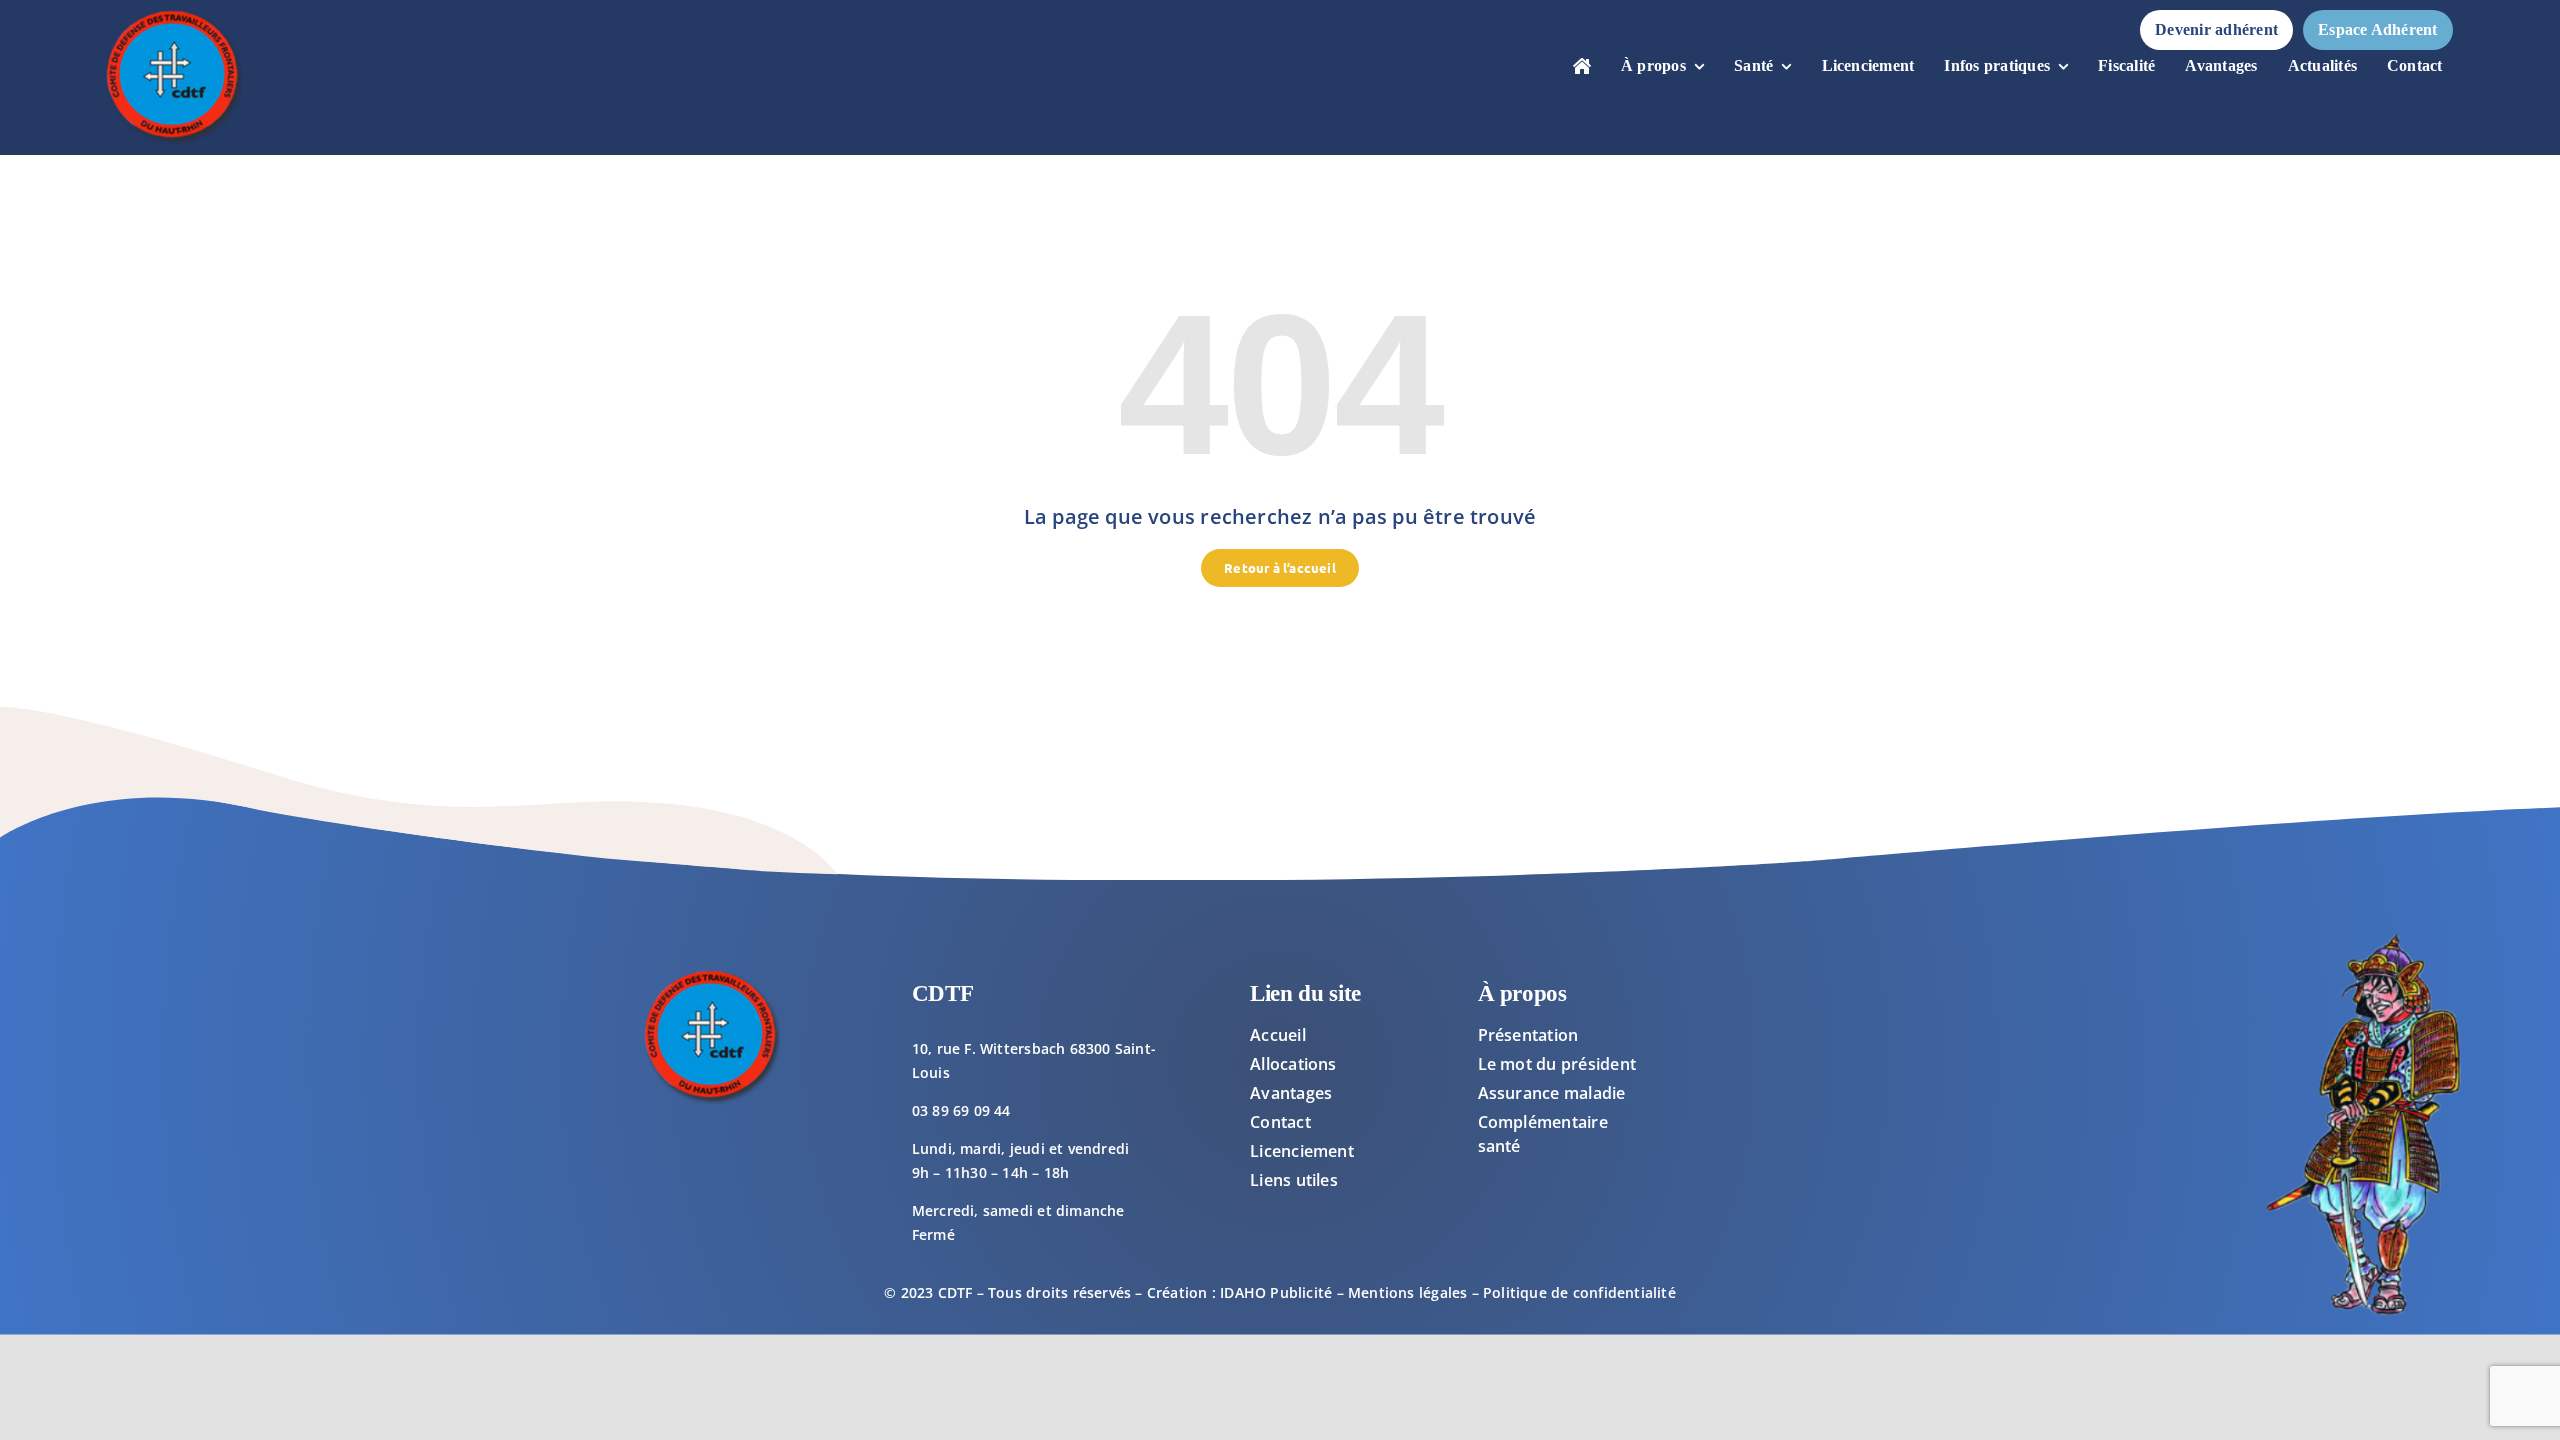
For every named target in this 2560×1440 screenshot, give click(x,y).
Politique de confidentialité (1579, 1292)
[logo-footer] (172, 16)
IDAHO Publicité (1276, 1292)
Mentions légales (1407, 1292)
